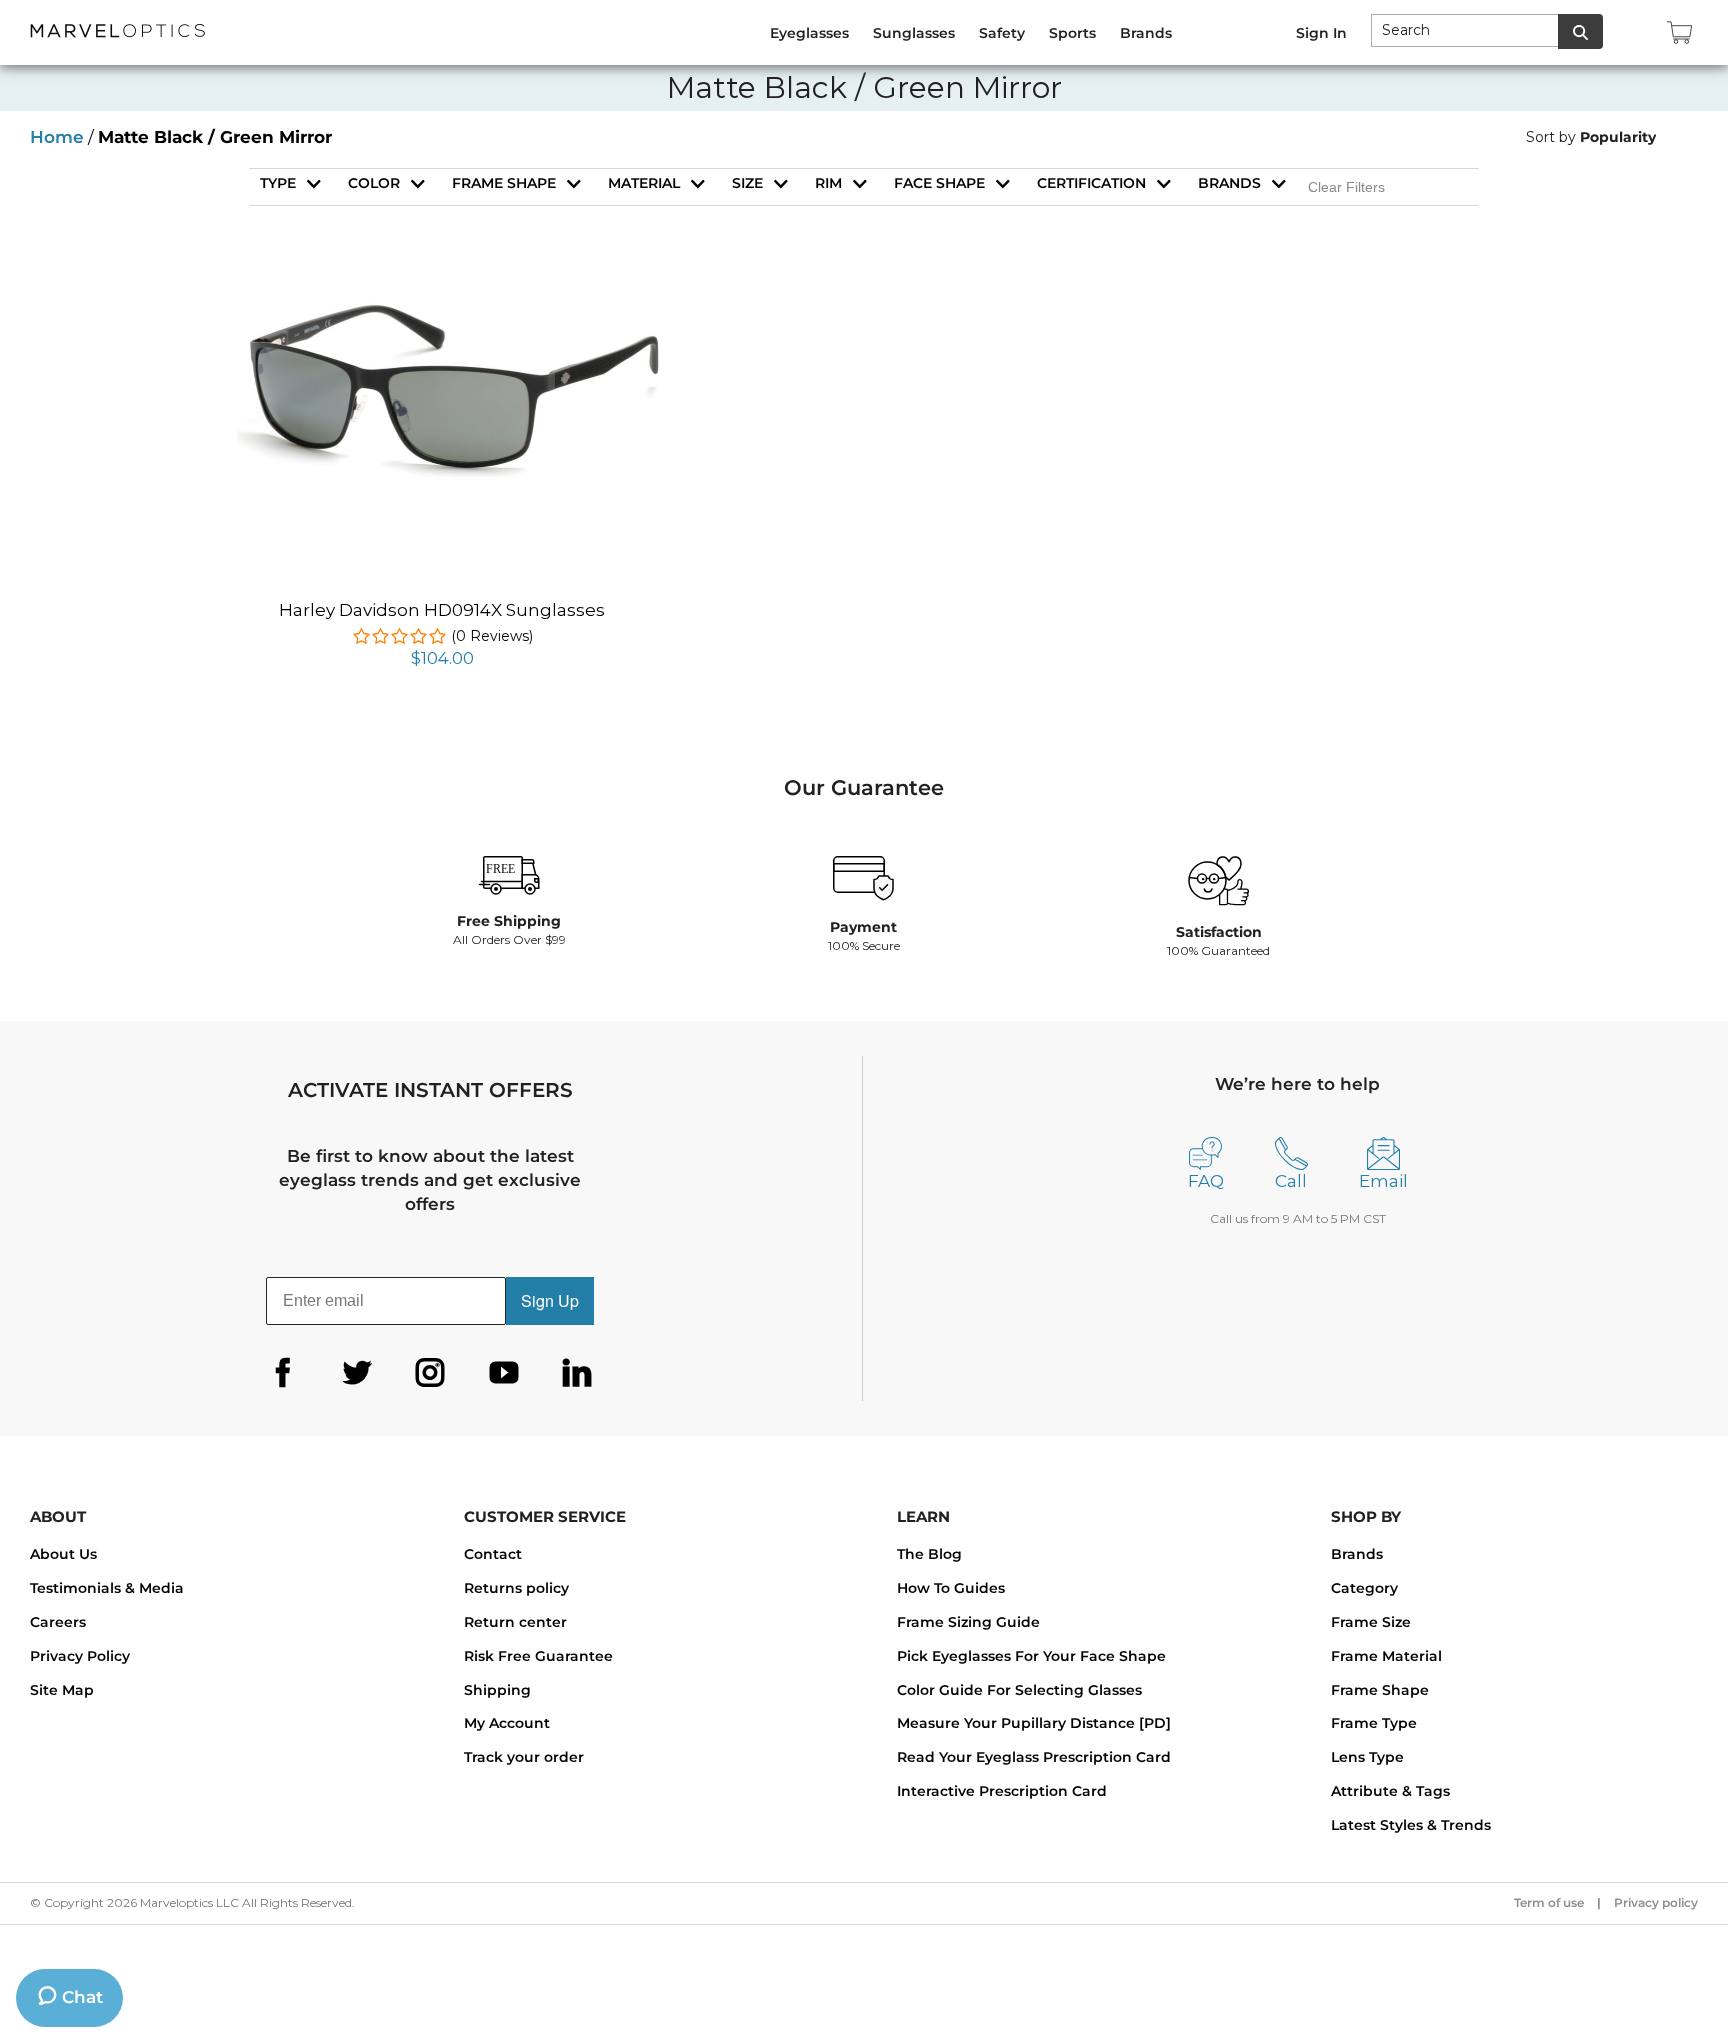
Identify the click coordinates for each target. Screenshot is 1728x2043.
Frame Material (1386, 1656)
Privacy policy (1656, 1902)
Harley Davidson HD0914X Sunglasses (442, 610)
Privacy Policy (80, 1656)
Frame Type (1374, 1723)
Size (747, 183)
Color (374, 183)
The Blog (929, 1554)
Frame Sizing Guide (968, 1622)
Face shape (939, 183)
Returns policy (516, 1588)
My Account (507, 1723)
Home (57, 137)
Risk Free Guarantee (538, 1656)
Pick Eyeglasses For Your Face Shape (1031, 1656)
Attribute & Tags (1390, 1791)
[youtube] (504, 1373)
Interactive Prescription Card (1002, 1791)
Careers (58, 1622)
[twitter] (357, 1373)
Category (1364, 1588)
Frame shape (504, 183)
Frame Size (1371, 1622)
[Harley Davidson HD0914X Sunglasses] (442, 300)
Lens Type (1367, 1757)
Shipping (497, 1690)
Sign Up (550, 1300)
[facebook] (283, 1373)
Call (1291, 1181)
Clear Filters (1346, 187)
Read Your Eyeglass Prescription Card (1034, 1757)
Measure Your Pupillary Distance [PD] (1034, 1723)
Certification (1091, 183)
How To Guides (951, 1588)
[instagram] (430, 1373)
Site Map (62, 1690)
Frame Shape (1380, 1690)
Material (644, 183)
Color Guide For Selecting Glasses (1019, 1690)
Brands (1229, 183)
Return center (515, 1622)
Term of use (1549, 1902)
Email (1383, 1181)
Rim (828, 183)
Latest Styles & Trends (1411, 1825)
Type (278, 183)
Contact (493, 1554)
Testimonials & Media (107, 1588)
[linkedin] (577, 1373)
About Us (63, 1554)
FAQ (1206, 1181)
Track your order (524, 1757)
